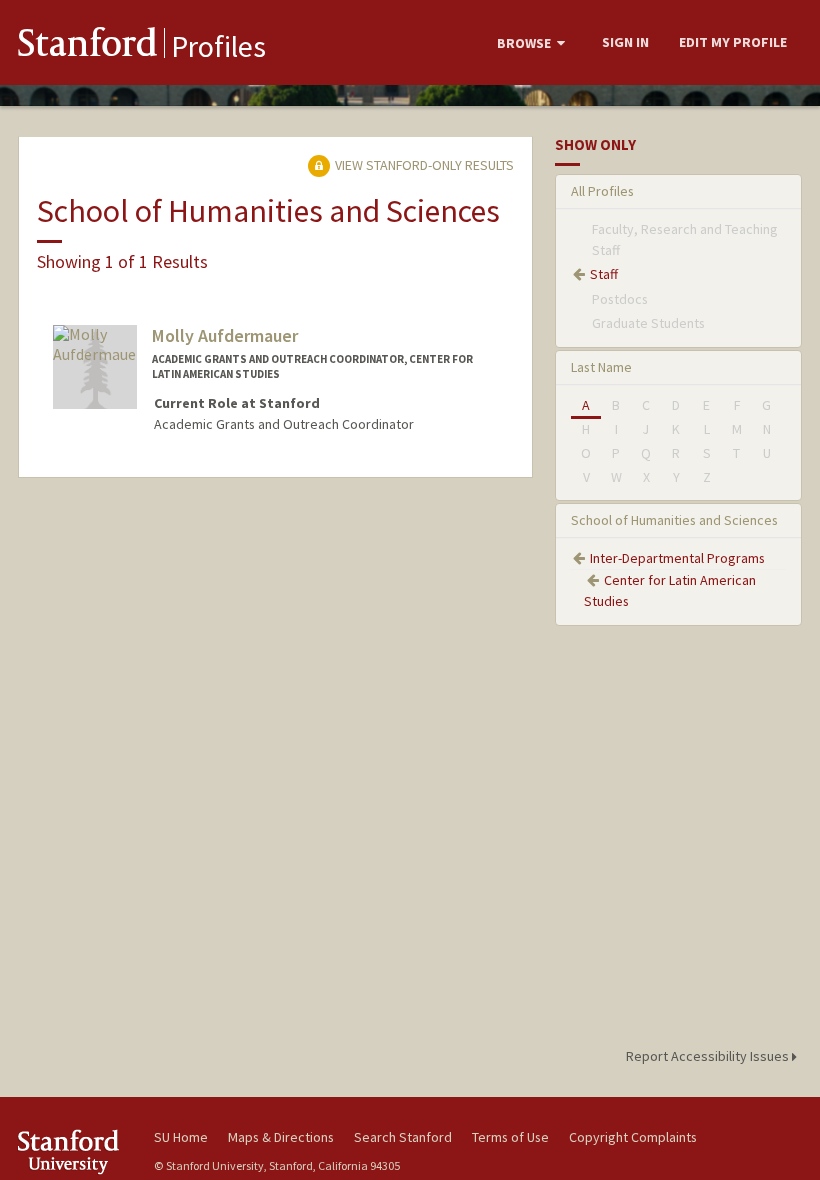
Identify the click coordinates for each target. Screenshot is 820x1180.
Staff (604, 274)
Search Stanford (403, 1137)
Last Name (601, 367)
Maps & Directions (281, 1137)
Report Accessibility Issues (709, 1056)
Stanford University (74, 1151)
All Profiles (602, 191)
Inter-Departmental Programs (677, 558)
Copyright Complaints (633, 1137)
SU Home (181, 1137)
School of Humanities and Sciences (674, 520)
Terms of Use (510, 1137)
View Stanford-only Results (423, 165)
